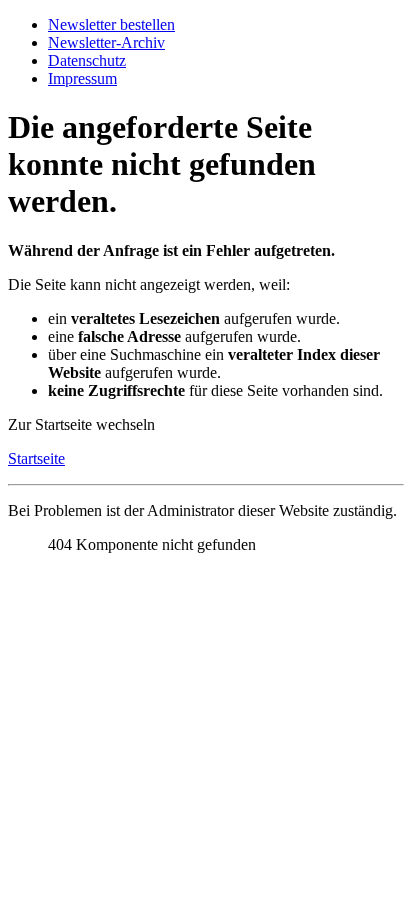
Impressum (82, 78)
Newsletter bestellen (111, 24)
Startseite (36, 458)
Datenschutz (87, 60)
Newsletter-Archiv (106, 42)
